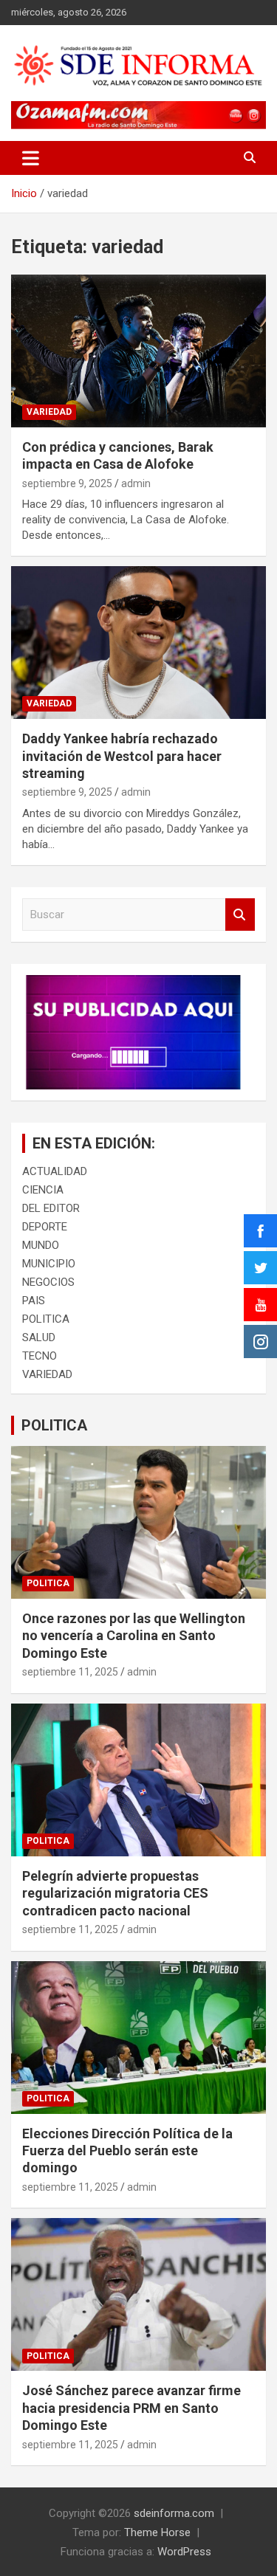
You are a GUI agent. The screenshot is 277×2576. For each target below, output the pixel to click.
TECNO (40, 1356)
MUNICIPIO (49, 1264)
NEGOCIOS (48, 1282)
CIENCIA (43, 1190)
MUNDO (41, 1245)
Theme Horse (157, 2532)
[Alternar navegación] (31, 158)
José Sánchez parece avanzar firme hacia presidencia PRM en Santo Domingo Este (131, 2408)
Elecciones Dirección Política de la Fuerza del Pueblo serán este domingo (127, 2151)
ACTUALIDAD (55, 1171)
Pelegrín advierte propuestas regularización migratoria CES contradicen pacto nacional (115, 1893)
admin (136, 483)
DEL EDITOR (51, 1208)
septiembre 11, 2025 (70, 1672)
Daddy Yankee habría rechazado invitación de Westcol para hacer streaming (122, 756)
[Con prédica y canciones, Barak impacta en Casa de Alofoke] (138, 351)
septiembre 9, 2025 (67, 483)
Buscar (240, 915)
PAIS (34, 1301)
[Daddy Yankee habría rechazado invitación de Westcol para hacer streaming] (138, 643)
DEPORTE (45, 1227)
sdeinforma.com (174, 2513)
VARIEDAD (49, 412)
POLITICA (46, 1319)
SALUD (39, 1337)
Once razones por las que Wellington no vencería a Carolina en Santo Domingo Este (134, 1636)
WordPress (184, 2552)
